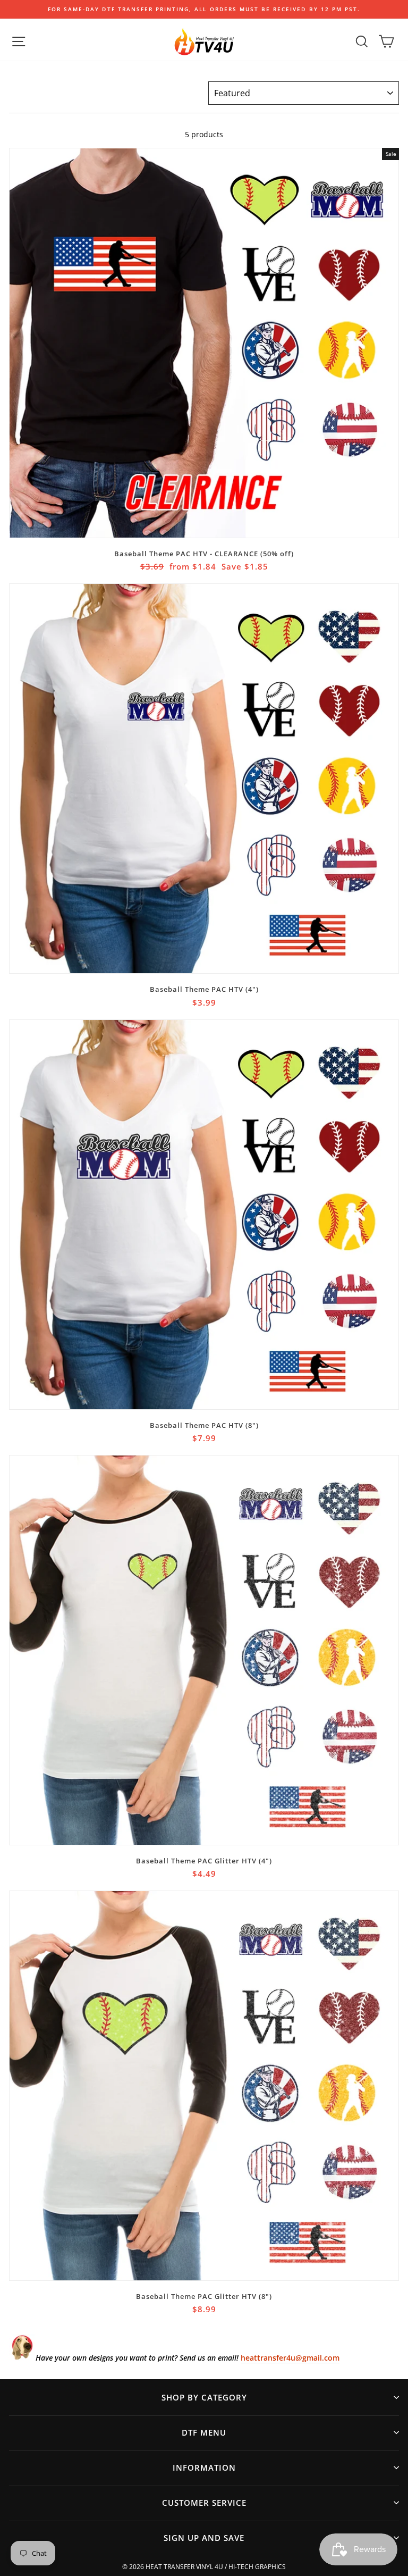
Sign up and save (204, 2538)
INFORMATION (204, 2468)
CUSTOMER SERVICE (204, 2503)
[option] (204, 9)
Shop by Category (204, 2397)
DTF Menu (204, 2432)
